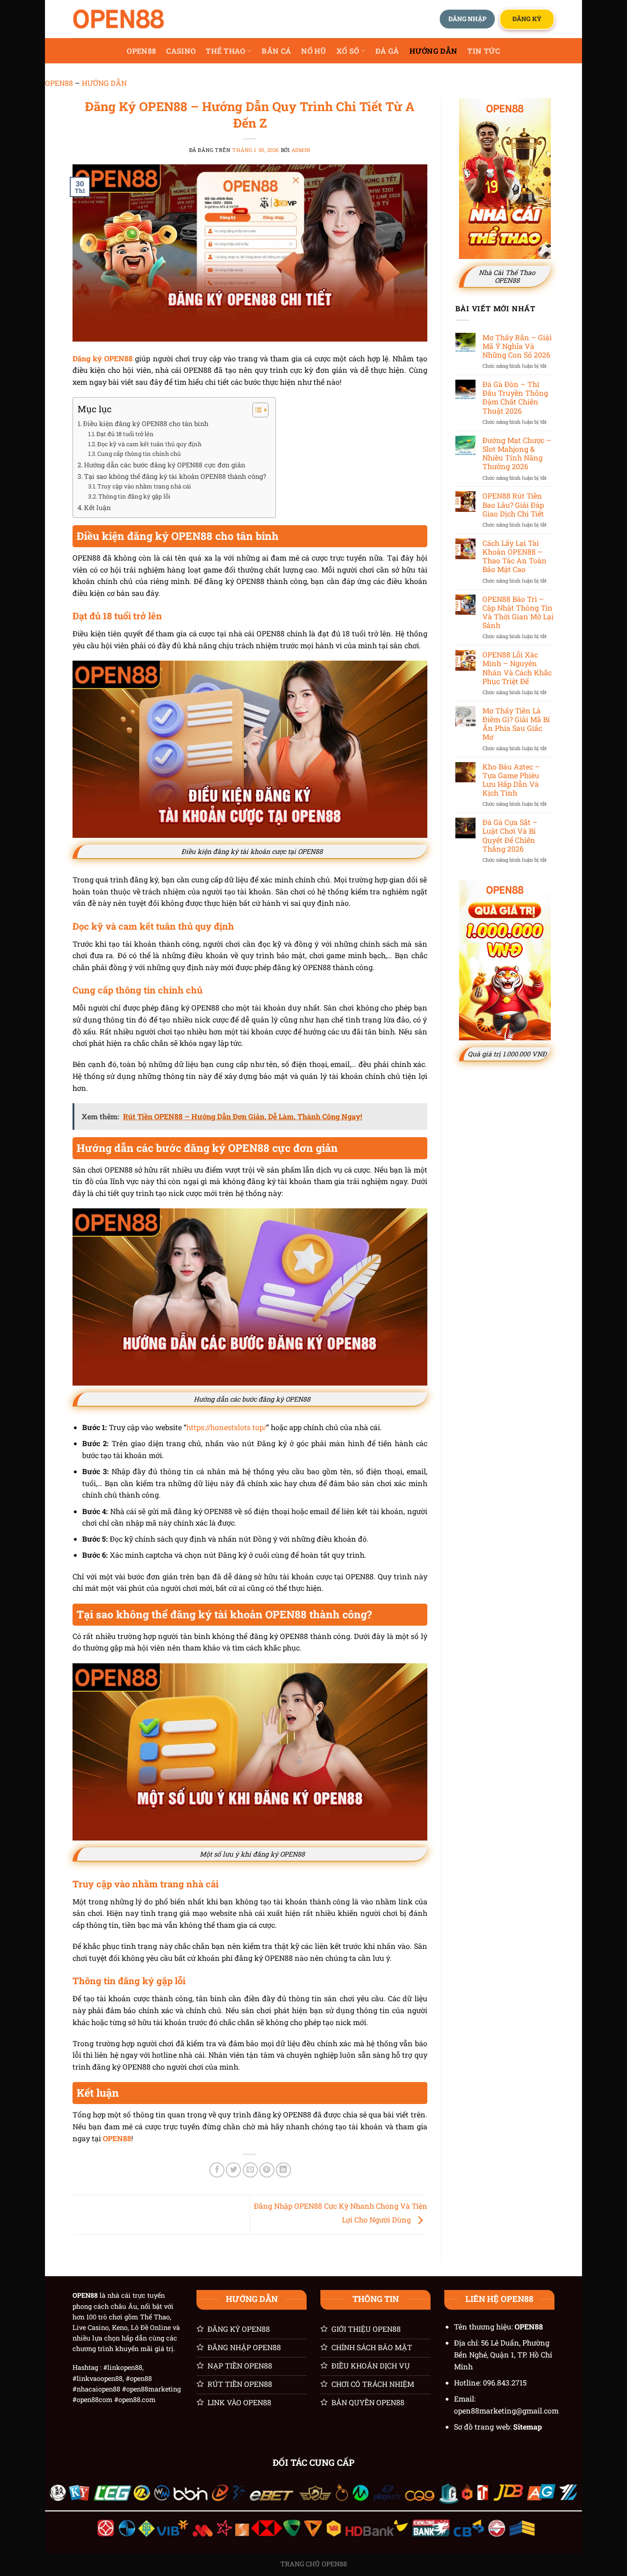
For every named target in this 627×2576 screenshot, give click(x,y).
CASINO (181, 51)
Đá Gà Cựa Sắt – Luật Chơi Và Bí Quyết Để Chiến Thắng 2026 (510, 835)
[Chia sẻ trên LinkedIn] (283, 2170)
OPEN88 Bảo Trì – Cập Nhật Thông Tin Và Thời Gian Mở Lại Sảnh (518, 612)
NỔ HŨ (314, 51)
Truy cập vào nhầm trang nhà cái (144, 486)
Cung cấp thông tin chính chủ (139, 454)
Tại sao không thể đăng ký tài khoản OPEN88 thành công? (175, 476)
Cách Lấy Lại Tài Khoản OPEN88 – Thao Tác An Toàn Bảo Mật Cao (515, 556)
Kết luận (97, 508)
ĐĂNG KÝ (527, 19)
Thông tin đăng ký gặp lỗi (134, 496)
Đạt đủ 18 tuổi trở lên (125, 434)
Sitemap (528, 2427)
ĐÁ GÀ (387, 51)
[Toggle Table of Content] (256, 410)
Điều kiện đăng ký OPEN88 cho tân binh (146, 424)
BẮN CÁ (276, 51)
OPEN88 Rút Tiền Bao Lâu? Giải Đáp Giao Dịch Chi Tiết (513, 505)
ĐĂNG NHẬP (467, 19)
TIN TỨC (484, 51)
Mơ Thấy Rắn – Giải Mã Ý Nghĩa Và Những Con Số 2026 (517, 346)
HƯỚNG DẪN (434, 51)
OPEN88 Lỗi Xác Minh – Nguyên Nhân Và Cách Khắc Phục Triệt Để (517, 668)
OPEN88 (141, 51)
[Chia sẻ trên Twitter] (233, 2170)
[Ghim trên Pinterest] (267, 2170)
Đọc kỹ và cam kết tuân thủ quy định (149, 444)
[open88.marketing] (118, 19)
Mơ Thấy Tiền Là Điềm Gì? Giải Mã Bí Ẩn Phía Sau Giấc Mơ (516, 724)
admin (301, 150)
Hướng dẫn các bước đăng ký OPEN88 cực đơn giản (165, 465)
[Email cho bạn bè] (250, 2170)
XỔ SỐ (348, 51)
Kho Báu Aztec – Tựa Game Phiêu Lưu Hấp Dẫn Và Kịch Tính (511, 780)
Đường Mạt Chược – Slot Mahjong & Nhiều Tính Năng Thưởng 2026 (517, 453)
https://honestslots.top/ (226, 1427)
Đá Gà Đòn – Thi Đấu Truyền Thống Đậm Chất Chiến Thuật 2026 (515, 397)
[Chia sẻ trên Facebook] (217, 2170)
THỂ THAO (226, 51)
